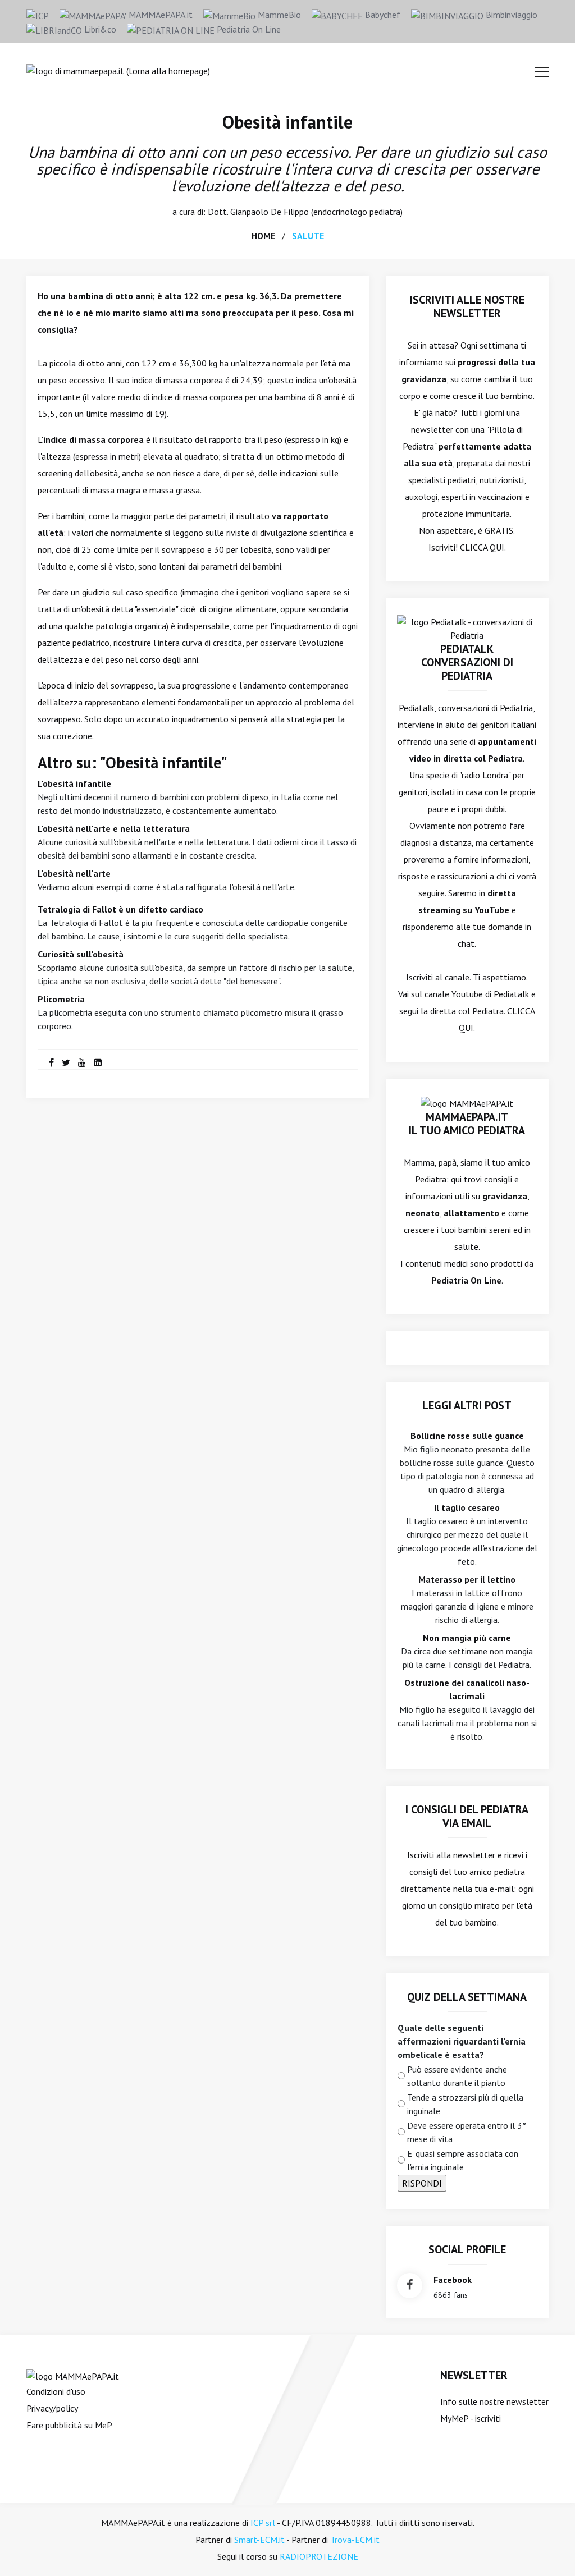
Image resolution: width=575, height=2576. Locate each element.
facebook (453, 2280)
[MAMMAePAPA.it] (73, 2375)
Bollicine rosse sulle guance (467, 1436)
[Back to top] (549, 2550)
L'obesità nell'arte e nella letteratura (114, 828)
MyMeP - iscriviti (471, 2418)
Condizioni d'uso (56, 2391)
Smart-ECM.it (259, 2540)
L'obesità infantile (74, 783)
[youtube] (82, 1062)
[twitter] (66, 1062)
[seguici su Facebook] (410, 2286)
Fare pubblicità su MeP (69, 2425)
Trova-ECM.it (355, 2540)
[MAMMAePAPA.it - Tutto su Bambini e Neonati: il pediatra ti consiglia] (118, 70)
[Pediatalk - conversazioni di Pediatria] (467, 627)
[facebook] (51, 1062)
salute (308, 236)
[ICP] (38, 15)
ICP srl (263, 2523)
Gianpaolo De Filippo (270, 212)
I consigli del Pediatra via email (467, 1816)
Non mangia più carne (467, 1638)
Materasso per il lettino (467, 1579)
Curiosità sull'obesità (81, 954)
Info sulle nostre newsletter (494, 2401)
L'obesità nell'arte (74, 873)
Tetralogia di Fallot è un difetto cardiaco (120, 909)
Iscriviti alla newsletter (451, 1855)
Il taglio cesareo (467, 1507)
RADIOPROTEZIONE (319, 2556)
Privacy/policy (52, 2408)
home (263, 236)
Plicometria (61, 999)
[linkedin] (98, 1062)
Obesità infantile (287, 122)
